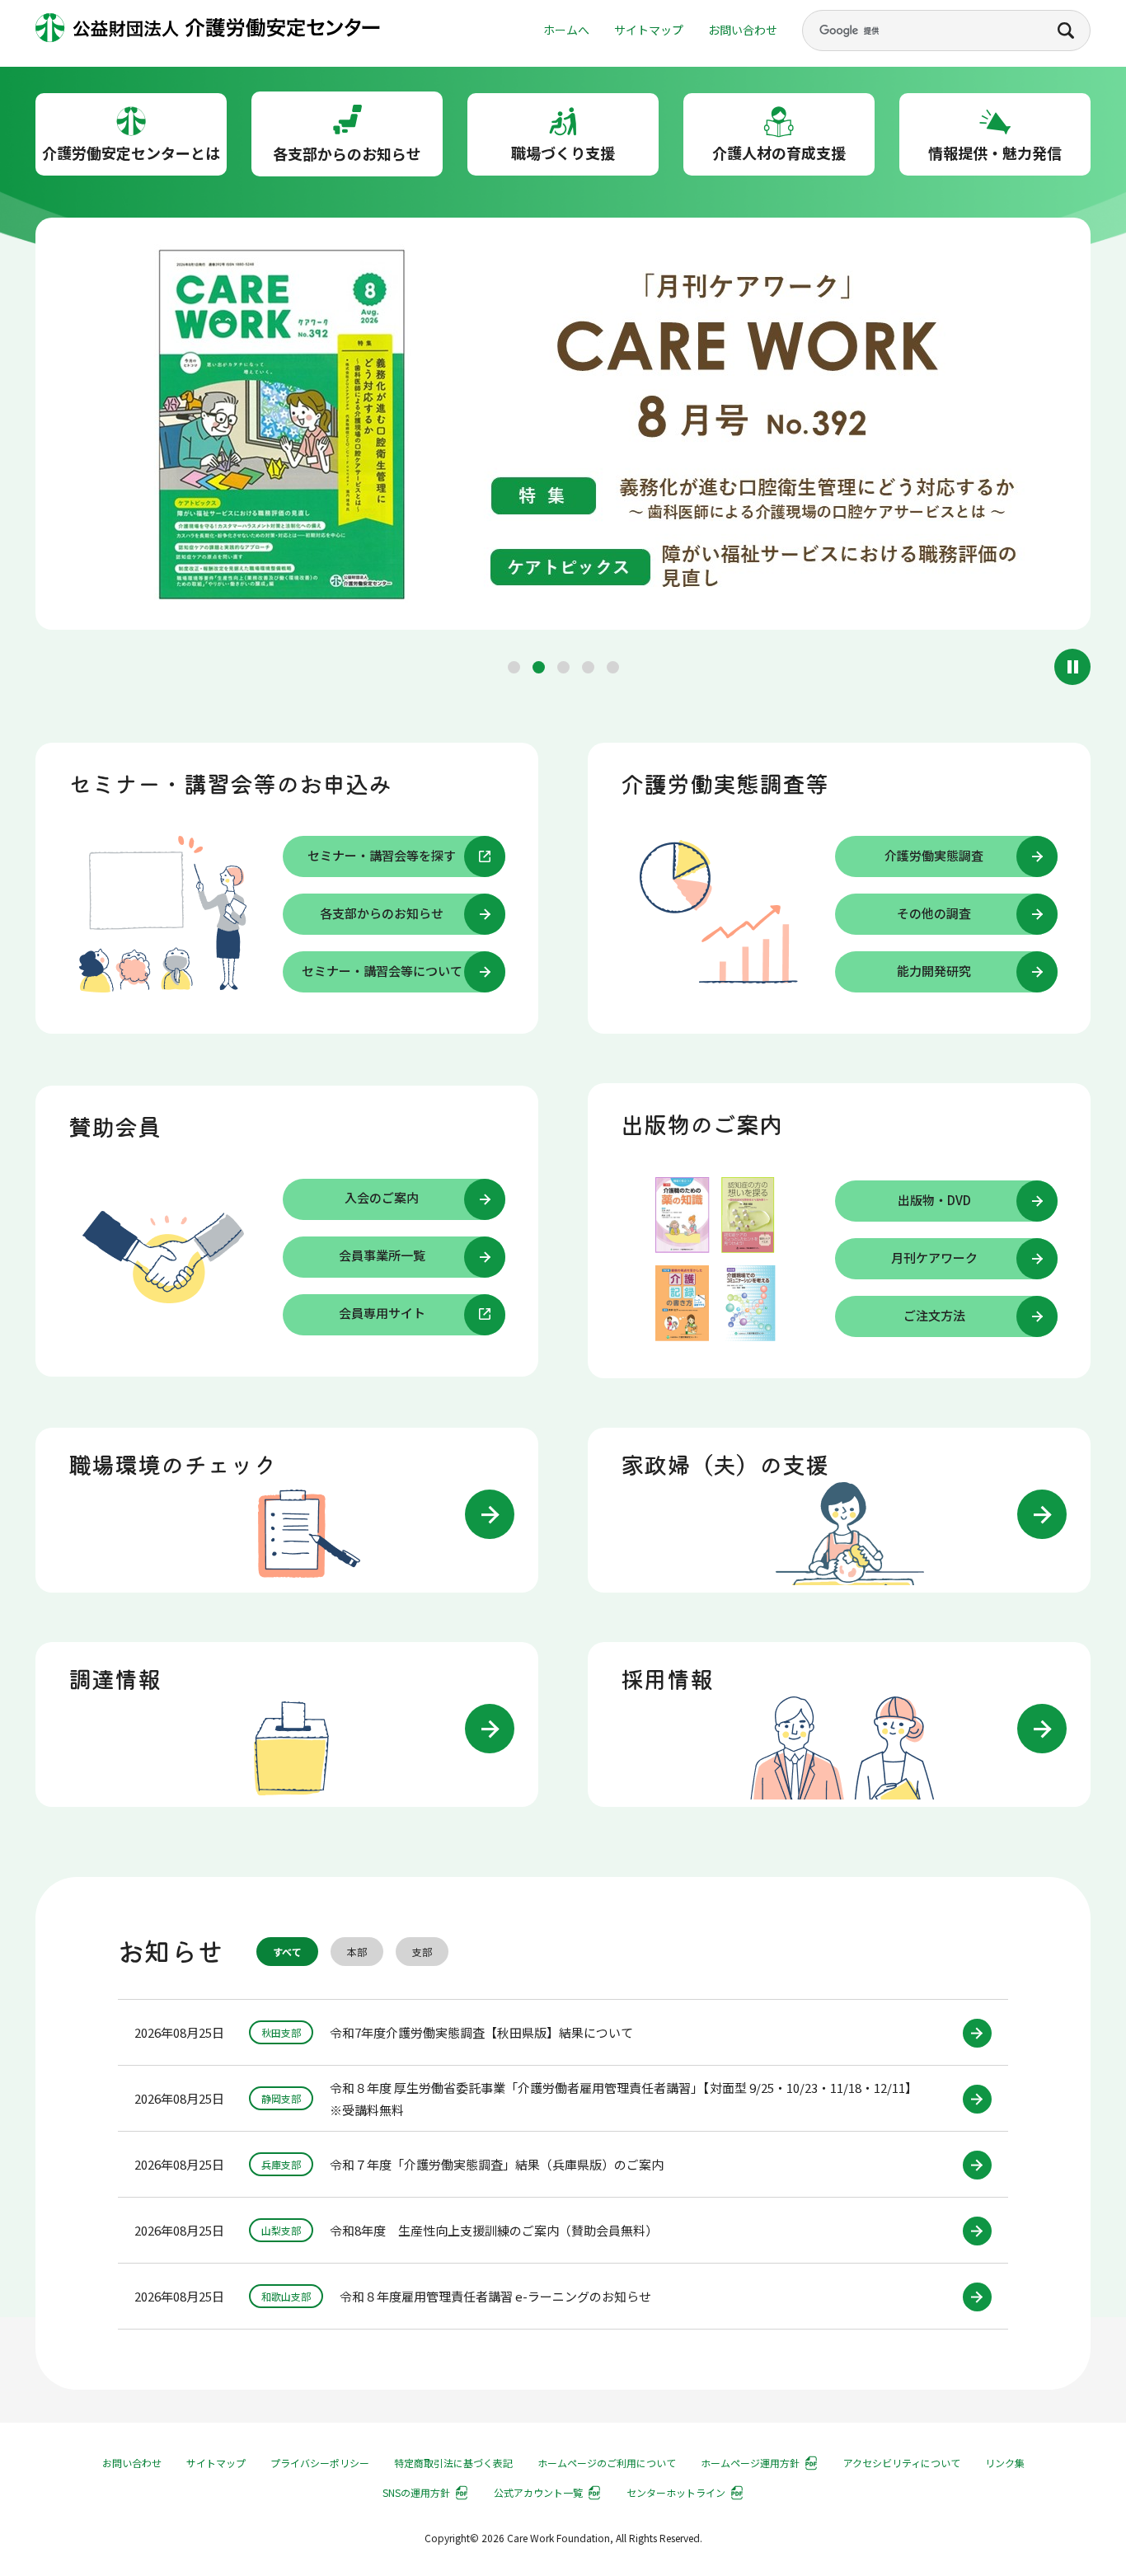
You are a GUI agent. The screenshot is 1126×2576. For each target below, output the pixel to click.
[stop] (1072, 667)
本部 (357, 1952)
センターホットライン (676, 2492)
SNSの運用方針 (416, 2492)
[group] (563, 427)
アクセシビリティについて (902, 2463)
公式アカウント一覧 (538, 2492)
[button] (514, 667)
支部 (422, 1952)
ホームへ (566, 30)
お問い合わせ (743, 30)
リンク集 (1005, 2463)
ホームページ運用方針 (750, 2463)
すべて (287, 1952)
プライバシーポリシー (320, 2463)
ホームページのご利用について (607, 2463)
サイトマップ (649, 30)
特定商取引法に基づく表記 (453, 2463)
